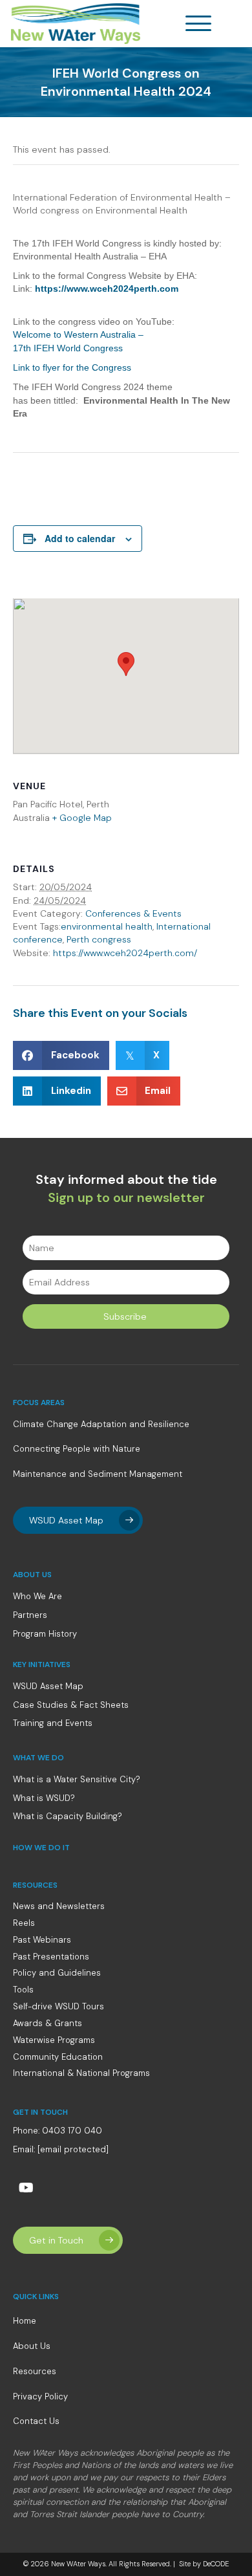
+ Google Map (82, 818)
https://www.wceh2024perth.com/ (125, 953)
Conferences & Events (133, 913)
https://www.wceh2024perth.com (107, 289)
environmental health (107, 926)
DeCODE (215, 2564)
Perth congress (99, 939)
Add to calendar (80, 539)
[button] (202, 24)
